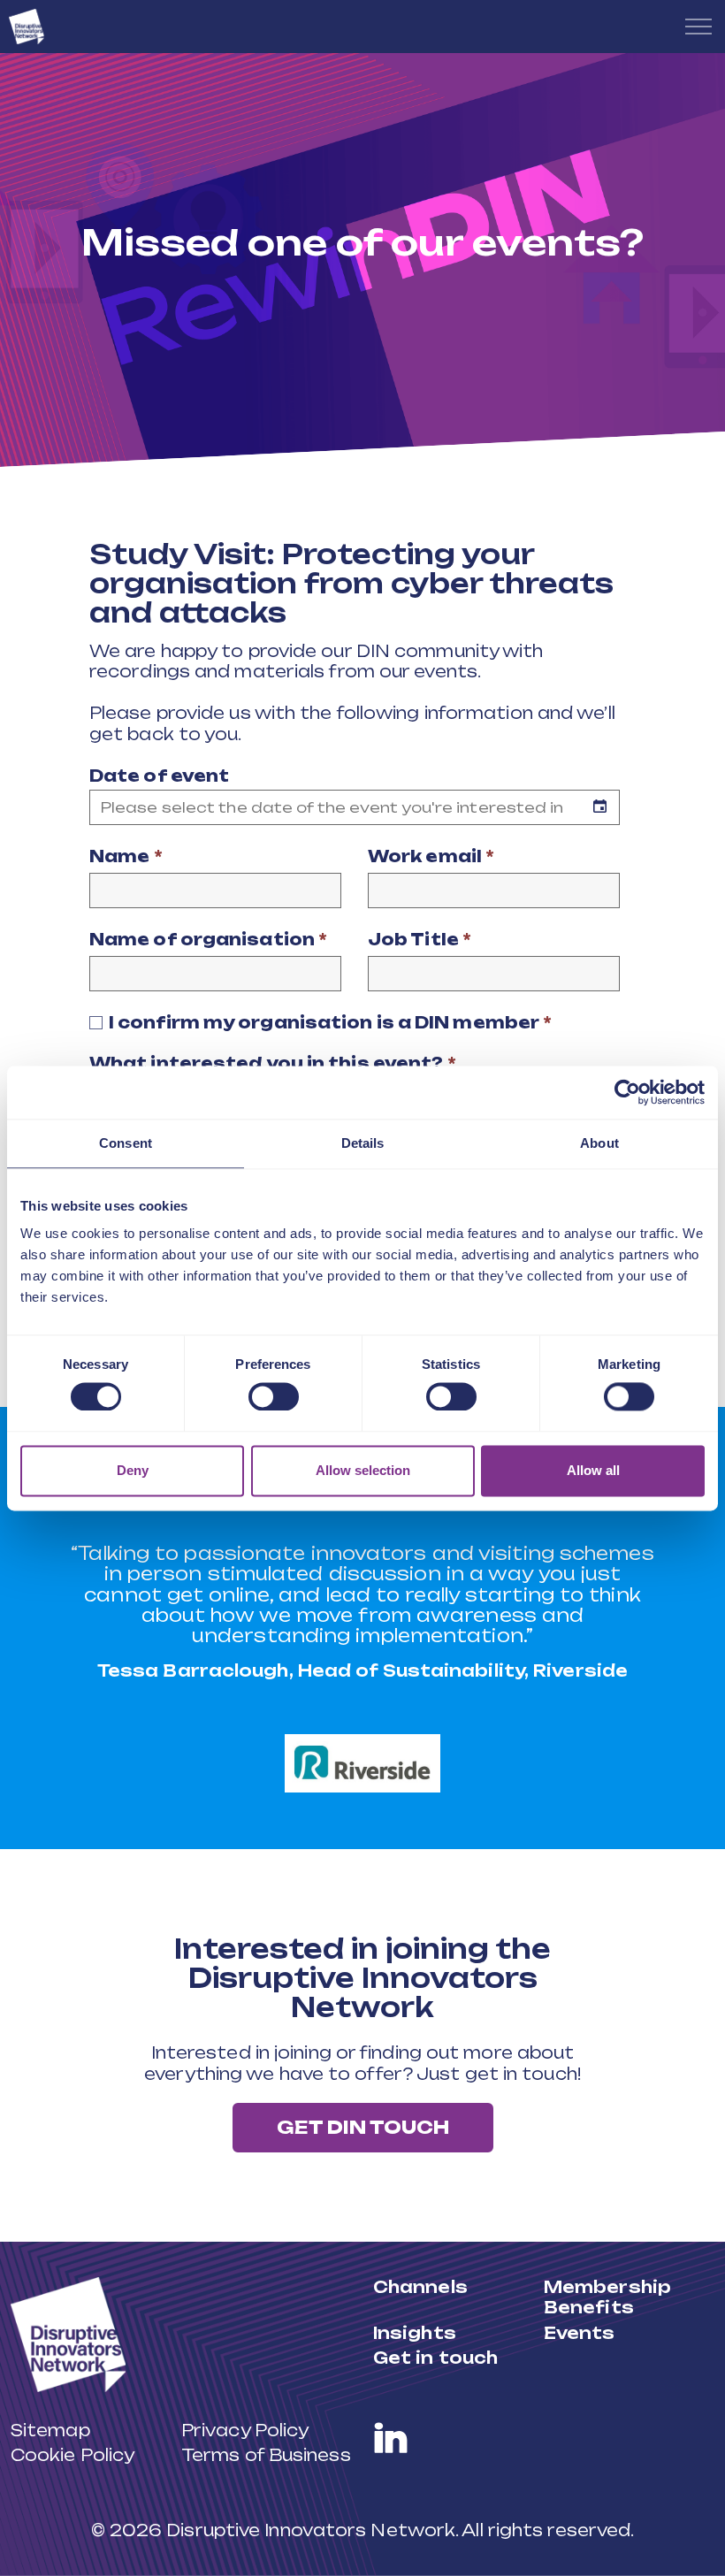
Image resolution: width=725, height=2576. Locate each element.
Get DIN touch (363, 2127)
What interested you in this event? (273, 1063)
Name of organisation (208, 939)
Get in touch (435, 2358)
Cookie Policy (72, 2455)
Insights (415, 2333)
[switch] (274, 1397)
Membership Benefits (607, 2297)
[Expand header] (698, 27)
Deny (133, 1470)
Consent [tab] (126, 1143)
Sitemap (50, 2430)
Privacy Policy (245, 2430)
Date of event (159, 776)
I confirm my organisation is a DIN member (330, 1022)
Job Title (420, 939)
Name (126, 856)
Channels (420, 2287)
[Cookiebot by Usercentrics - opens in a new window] (627, 1092)
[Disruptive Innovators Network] (27, 27)
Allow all (593, 1470)
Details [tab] (363, 1143)
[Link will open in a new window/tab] (391, 2438)
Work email (431, 856)
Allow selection (363, 1470)
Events (580, 2333)
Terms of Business (266, 2455)
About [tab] (599, 1143)
